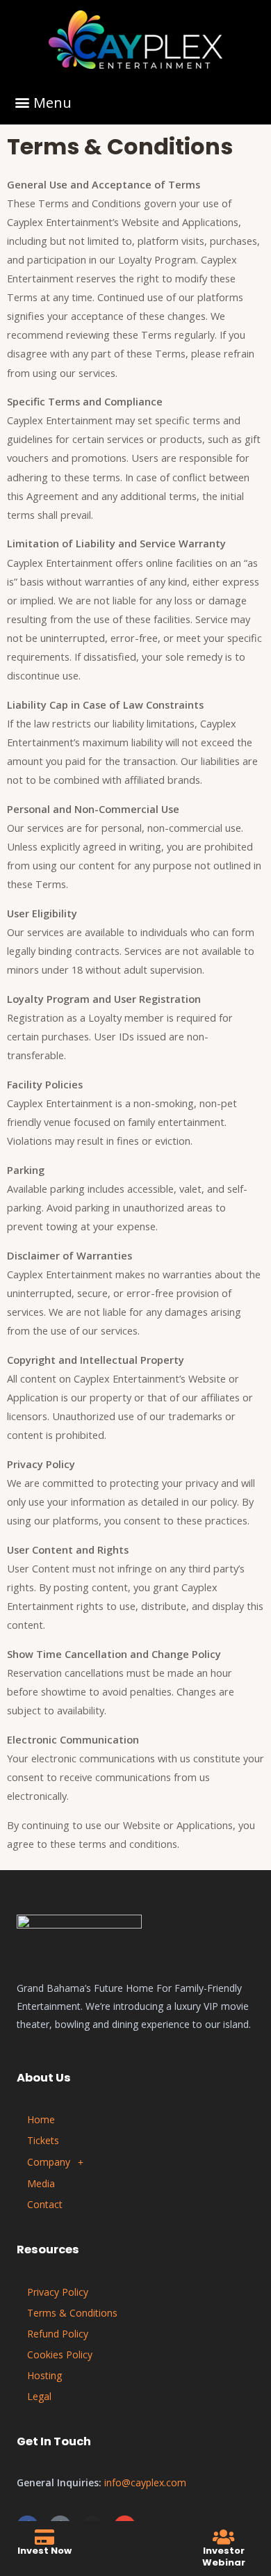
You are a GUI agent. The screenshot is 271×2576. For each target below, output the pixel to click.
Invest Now (44, 2551)
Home (41, 2119)
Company (49, 2162)
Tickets (43, 2140)
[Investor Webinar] (223, 2537)
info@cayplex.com (145, 2482)
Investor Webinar (224, 2557)
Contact (45, 2204)
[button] (43, 102)
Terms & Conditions (72, 2313)
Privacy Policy (58, 2292)
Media (41, 2183)
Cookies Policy (60, 2354)
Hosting (44, 2375)
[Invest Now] (45, 2537)
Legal (39, 2396)
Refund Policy (58, 2334)
